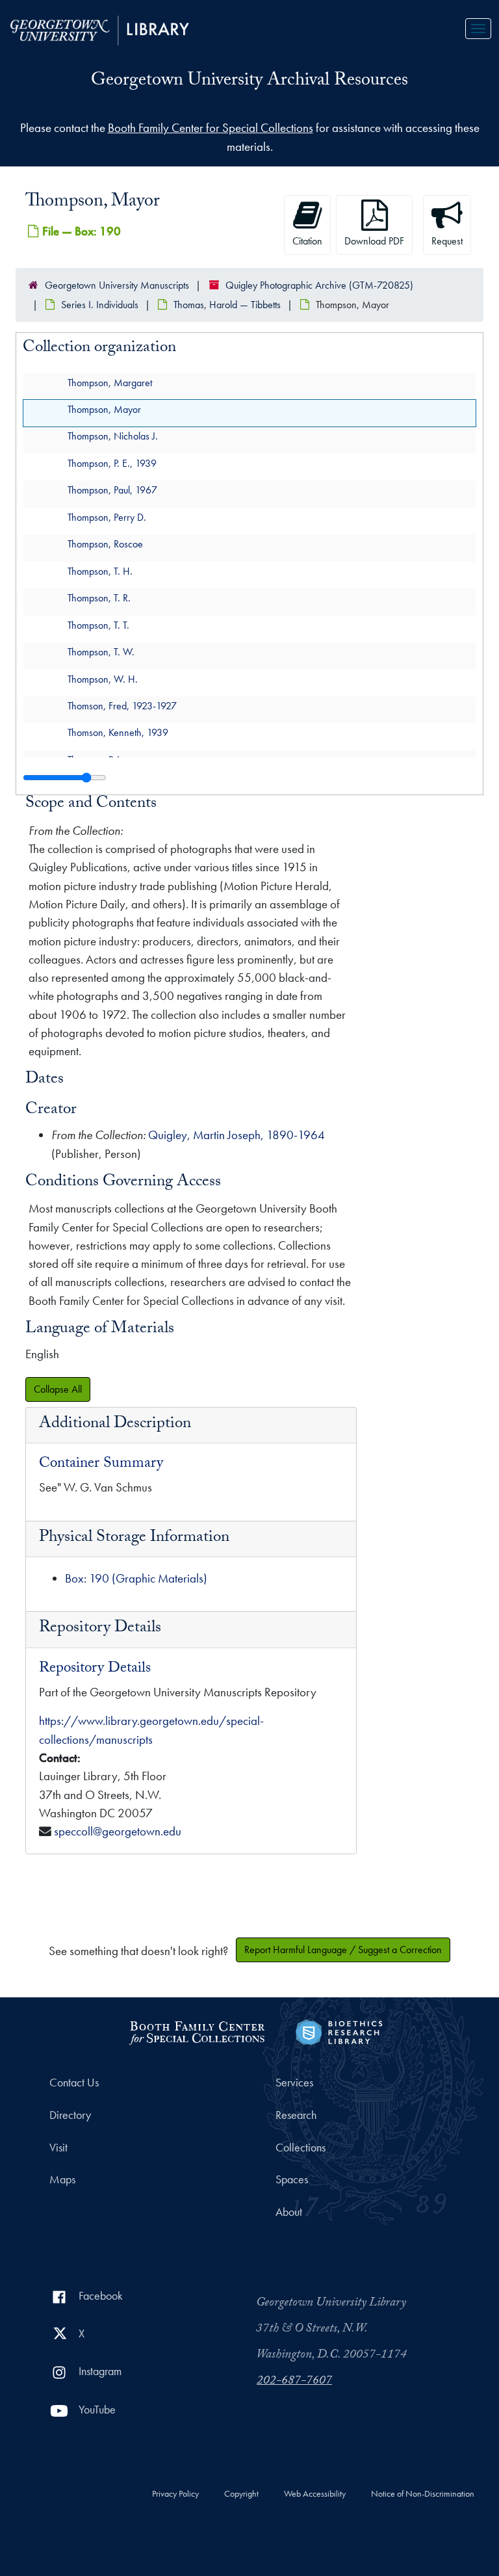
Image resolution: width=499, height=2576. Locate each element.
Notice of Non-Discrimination (423, 2494)
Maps (62, 2179)
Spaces (292, 2179)
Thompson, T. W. (101, 652)
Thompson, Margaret (110, 383)
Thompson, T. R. (99, 598)
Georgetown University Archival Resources (249, 82)
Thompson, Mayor (104, 409)
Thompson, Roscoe (105, 545)
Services (294, 2083)
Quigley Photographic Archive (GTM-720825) (319, 285)
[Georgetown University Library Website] (100, 29)
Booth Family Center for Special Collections (211, 128)
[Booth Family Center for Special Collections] (197, 2031)
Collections (301, 2148)
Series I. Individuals (100, 305)
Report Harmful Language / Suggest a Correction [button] (343, 1950)
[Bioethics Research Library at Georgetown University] (339, 2031)
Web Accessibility (315, 2494)
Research (296, 2115)
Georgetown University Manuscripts (117, 285)
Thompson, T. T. (98, 625)
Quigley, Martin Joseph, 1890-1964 (237, 1135)
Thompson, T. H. (100, 571)
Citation (307, 241)
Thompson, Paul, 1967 (112, 491)
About (289, 2212)
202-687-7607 (294, 2382)
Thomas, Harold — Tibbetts (227, 305)
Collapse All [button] (58, 1389)
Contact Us (74, 2083)
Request (447, 241)
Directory (70, 2115)
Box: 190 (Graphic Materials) (136, 1578)
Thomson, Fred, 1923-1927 (122, 706)
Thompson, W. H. (103, 679)
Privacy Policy (175, 2494)
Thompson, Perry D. (107, 517)
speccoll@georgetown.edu (118, 1831)
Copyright (241, 2494)
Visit (58, 2148)
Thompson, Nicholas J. (113, 437)
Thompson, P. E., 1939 (112, 463)
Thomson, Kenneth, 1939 (118, 733)
